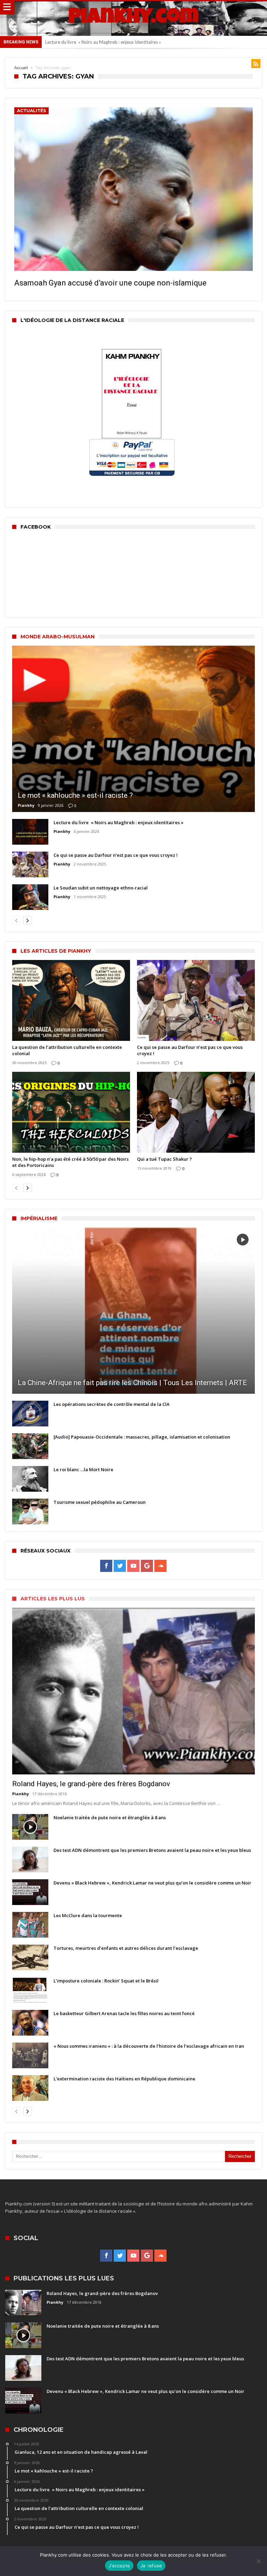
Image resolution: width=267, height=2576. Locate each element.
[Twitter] (120, 1566)
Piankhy (26, 805)
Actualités (31, 111)
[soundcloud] (160, 1566)
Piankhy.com (133, 18)
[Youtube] (133, 1566)
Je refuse (151, 2566)
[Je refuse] (258, 2561)
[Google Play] (147, 1566)
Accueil (21, 68)
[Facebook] (106, 1566)
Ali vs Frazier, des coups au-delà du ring (85, 42)
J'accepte (119, 2566)
